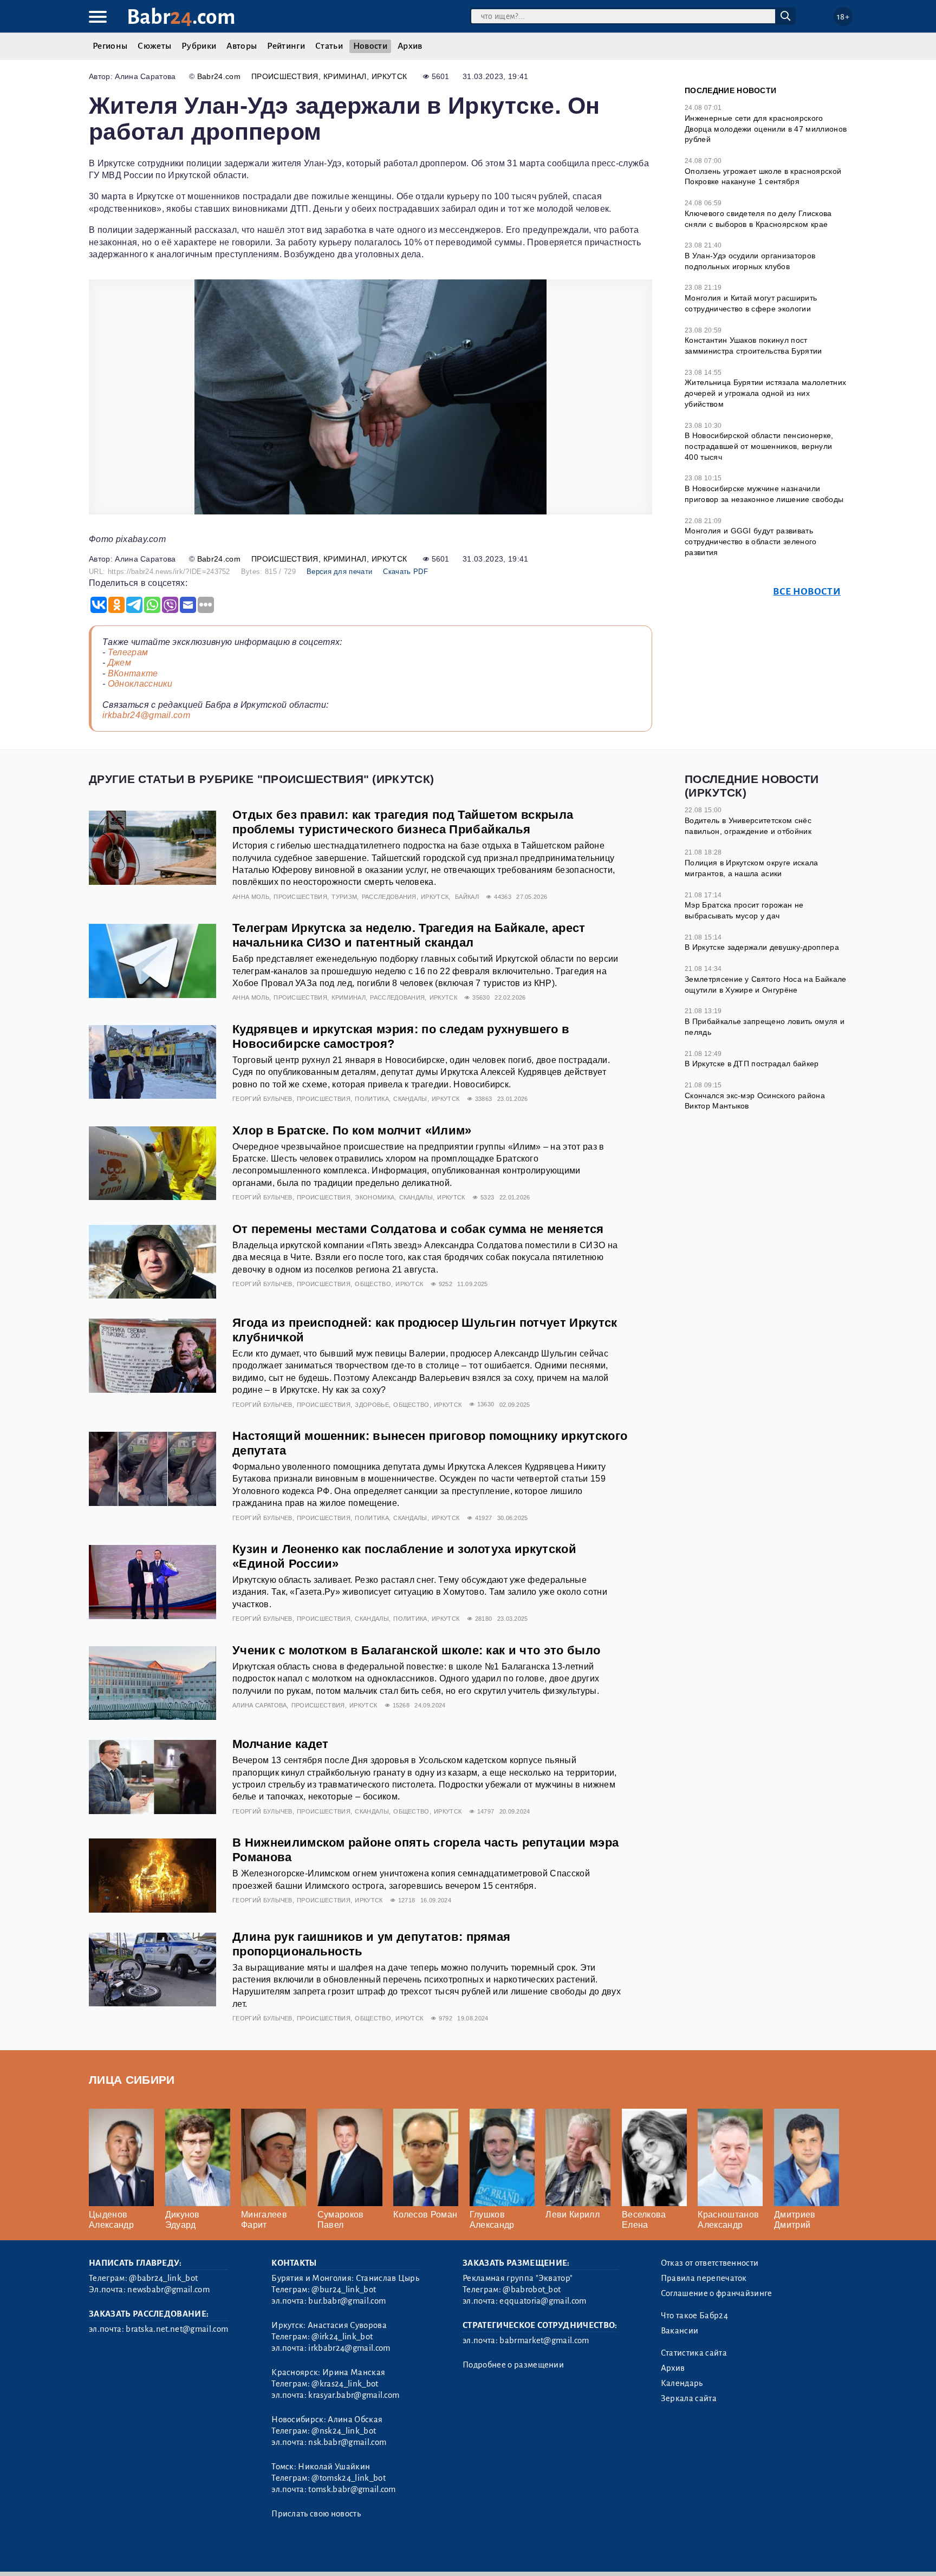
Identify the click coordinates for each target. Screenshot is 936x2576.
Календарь (682, 2383)
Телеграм (128, 652)
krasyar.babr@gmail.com (354, 2395)
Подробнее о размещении (513, 2365)
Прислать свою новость (316, 2514)
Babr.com (181, 17)
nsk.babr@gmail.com (347, 2442)
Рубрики (199, 46)
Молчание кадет (280, 1744)
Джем (119, 663)
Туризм (344, 897)
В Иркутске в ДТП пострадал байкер (752, 1064)
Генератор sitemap (335, 2554)
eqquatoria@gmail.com (543, 2301)
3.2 (155, 2554)
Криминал (345, 76)
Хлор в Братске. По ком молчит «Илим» (352, 1130)
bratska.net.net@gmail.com (177, 2329)
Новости (370, 46)
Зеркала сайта (689, 2398)
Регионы (110, 46)
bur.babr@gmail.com (347, 2301)
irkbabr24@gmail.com (146, 715)
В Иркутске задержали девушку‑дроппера (762, 947)
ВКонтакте (133, 673)
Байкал (467, 897)
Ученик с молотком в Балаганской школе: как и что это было (416, 1650)
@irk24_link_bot (342, 2337)
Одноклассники (140, 684)
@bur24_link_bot (344, 2290)
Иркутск (389, 76)
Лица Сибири (132, 2080)
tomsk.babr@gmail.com (352, 2489)
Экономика (375, 1197)
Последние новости (730, 90)
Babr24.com (219, 76)
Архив (410, 46)
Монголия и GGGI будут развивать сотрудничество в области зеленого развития (751, 541)
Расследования (389, 897)
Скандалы (410, 1099)
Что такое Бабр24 (694, 2316)
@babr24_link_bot (163, 2278)
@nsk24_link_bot (344, 2431)
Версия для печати (339, 572)
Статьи (329, 46)
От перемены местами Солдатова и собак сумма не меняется (418, 1229)
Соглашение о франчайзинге (717, 2293)
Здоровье (372, 1405)
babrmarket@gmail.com (544, 2340)
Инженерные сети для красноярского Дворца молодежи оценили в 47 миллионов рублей (766, 129)
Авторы (242, 46)
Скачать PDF (405, 572)
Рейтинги (286, 46)
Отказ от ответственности (710, 2263)
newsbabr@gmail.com (168, 2290)
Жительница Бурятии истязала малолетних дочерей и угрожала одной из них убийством (765, 393)
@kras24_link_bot (345, 2384)
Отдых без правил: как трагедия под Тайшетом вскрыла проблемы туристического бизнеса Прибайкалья (403, 822)
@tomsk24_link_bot (348, 2478)
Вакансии (680, 2331)
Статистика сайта (694, 2353)
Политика (372, 1099)
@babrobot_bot (532, 2290)
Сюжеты (154, 46)
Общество (373, 1284)
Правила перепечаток (704, 2278)
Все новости (807, 592)
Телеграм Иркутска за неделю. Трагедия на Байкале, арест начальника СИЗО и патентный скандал (409, 935)
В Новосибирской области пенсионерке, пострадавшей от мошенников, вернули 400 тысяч (759, 446)
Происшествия (285, 76)
